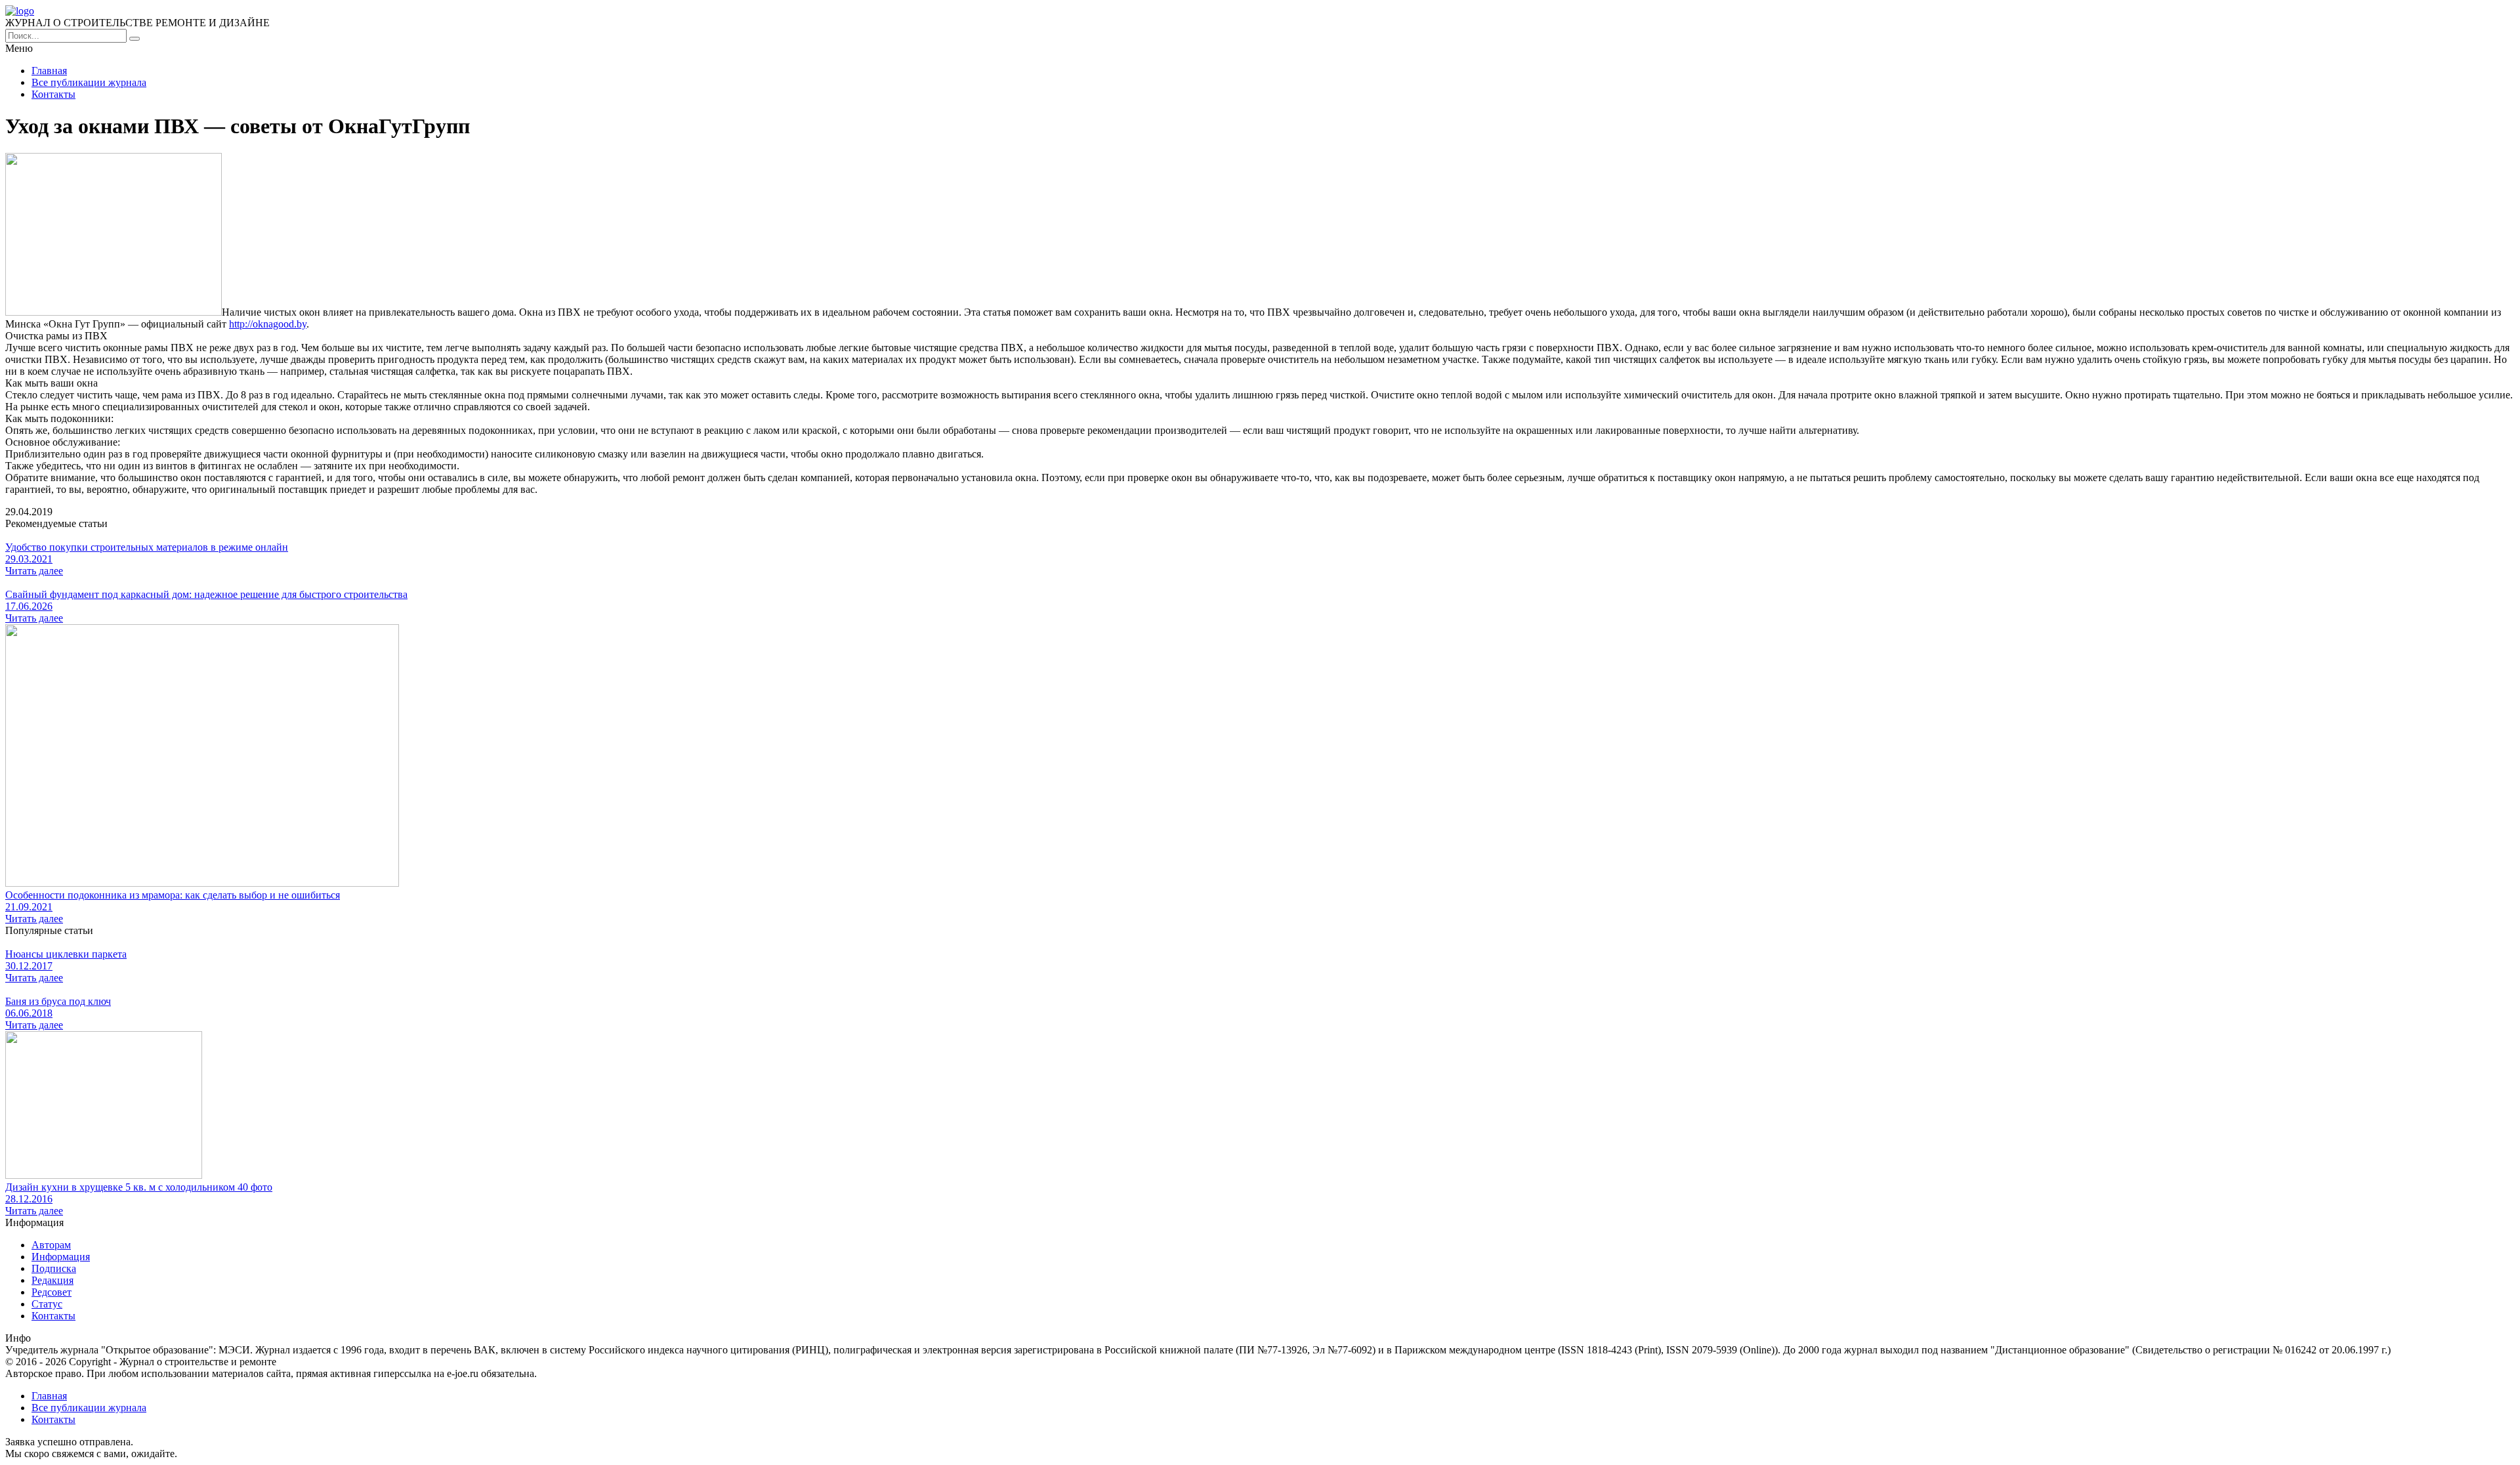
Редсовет (52, 1292)
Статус (47, 1304)
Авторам (51, 1245)
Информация (61, 1257)
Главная (49, 71)
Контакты (53, 94)
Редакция (52, 1280)
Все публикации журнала (89, 82)
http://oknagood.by (268, 324)
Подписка (54, 1268)
